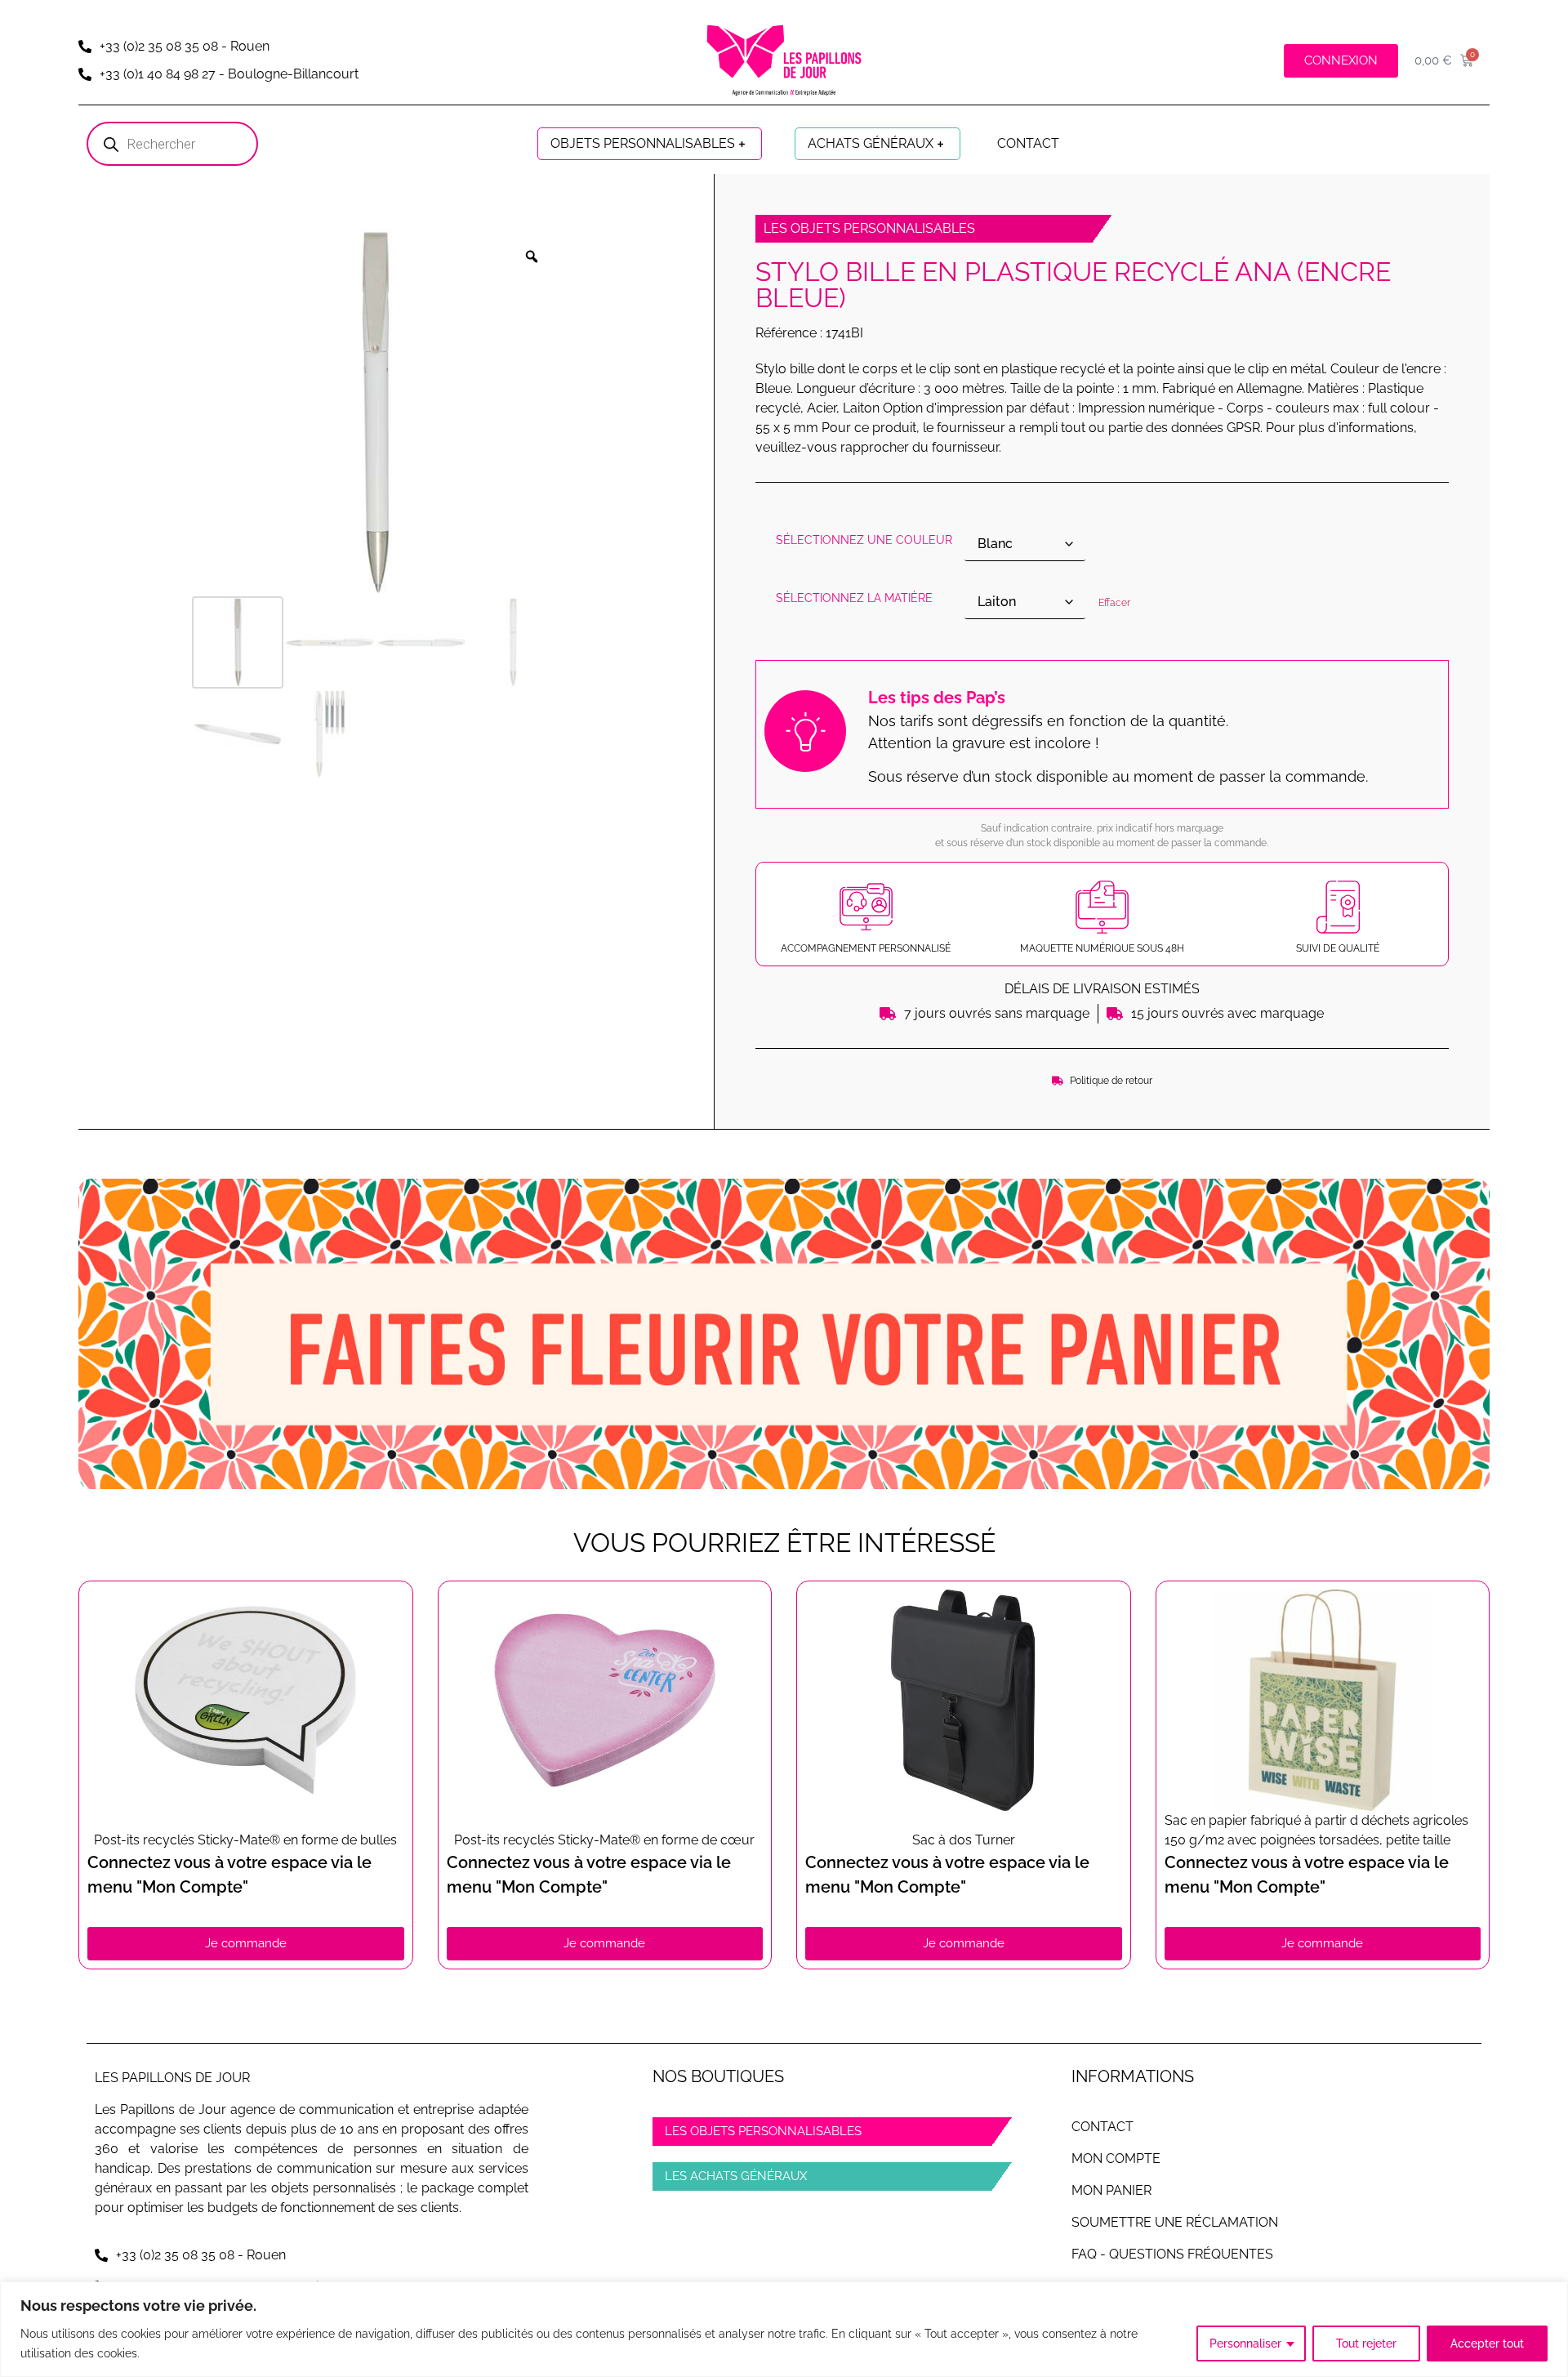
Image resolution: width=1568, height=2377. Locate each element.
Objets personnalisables (643, 143)
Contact (1028, 143)
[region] (784, 2329)
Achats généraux (871, 143)
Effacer (1114, 603)
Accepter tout (1487, 2344)
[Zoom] (532, 256)
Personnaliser (1245, 2344)
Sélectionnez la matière (854, 598)
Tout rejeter (1366, 2344)
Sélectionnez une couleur (864, 540)
